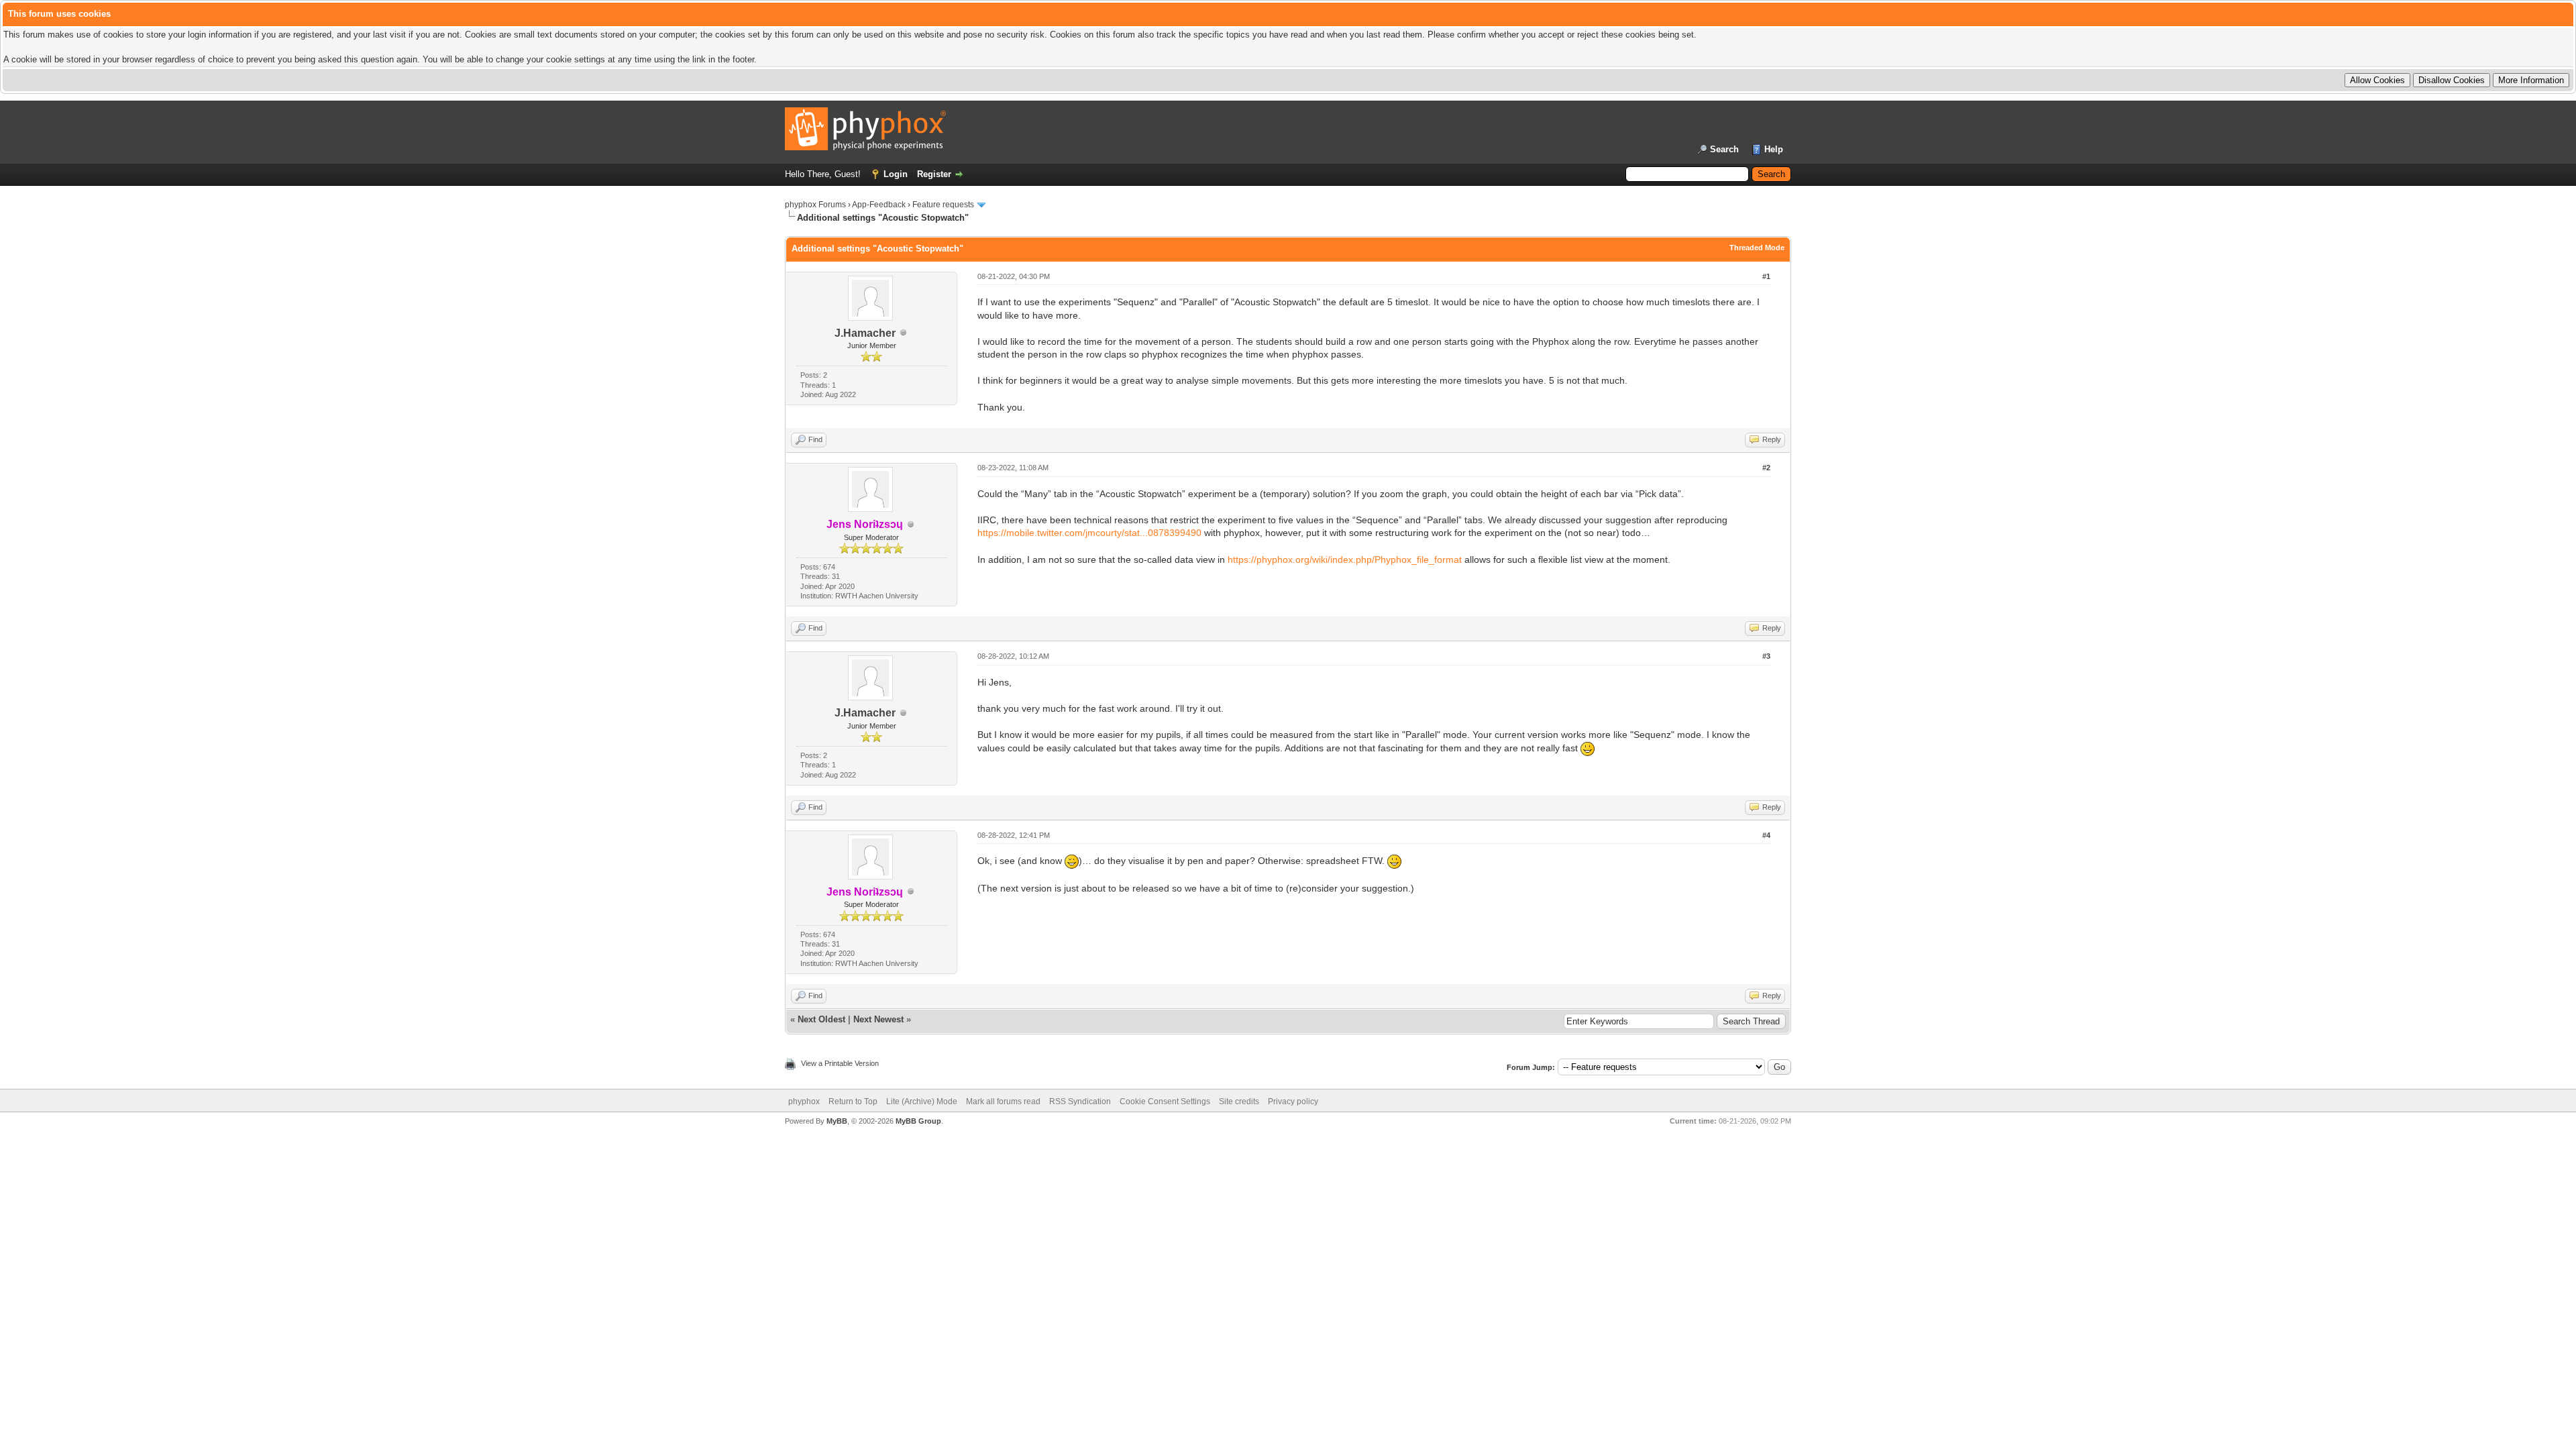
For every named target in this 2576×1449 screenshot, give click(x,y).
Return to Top (853, 1102)
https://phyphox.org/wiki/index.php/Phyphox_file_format (1345, 559)
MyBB (837, 1121)
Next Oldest (821, 1019)
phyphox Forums (815, 205)
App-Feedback (879, 205)
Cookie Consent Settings (1165, 1102)
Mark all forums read (1003, 1102)
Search (1724, 149)
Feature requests (943, 205)
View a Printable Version (840, 1063)
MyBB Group (918, 1121)
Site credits (1239, 1102)
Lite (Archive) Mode (922, 1102)
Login (896, 174)
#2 (1766, 468)
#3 (1766, 656)
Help (1774, 149)
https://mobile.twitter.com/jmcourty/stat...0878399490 (1089, 533)
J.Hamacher (865, 333)
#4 (1766, 835)
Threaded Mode (1757, 248)
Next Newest (878, 1019)
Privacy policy (1293, 1102)
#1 (1766, 276)
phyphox (804, 1102)
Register (934, 174)
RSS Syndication (1080, 1102)
